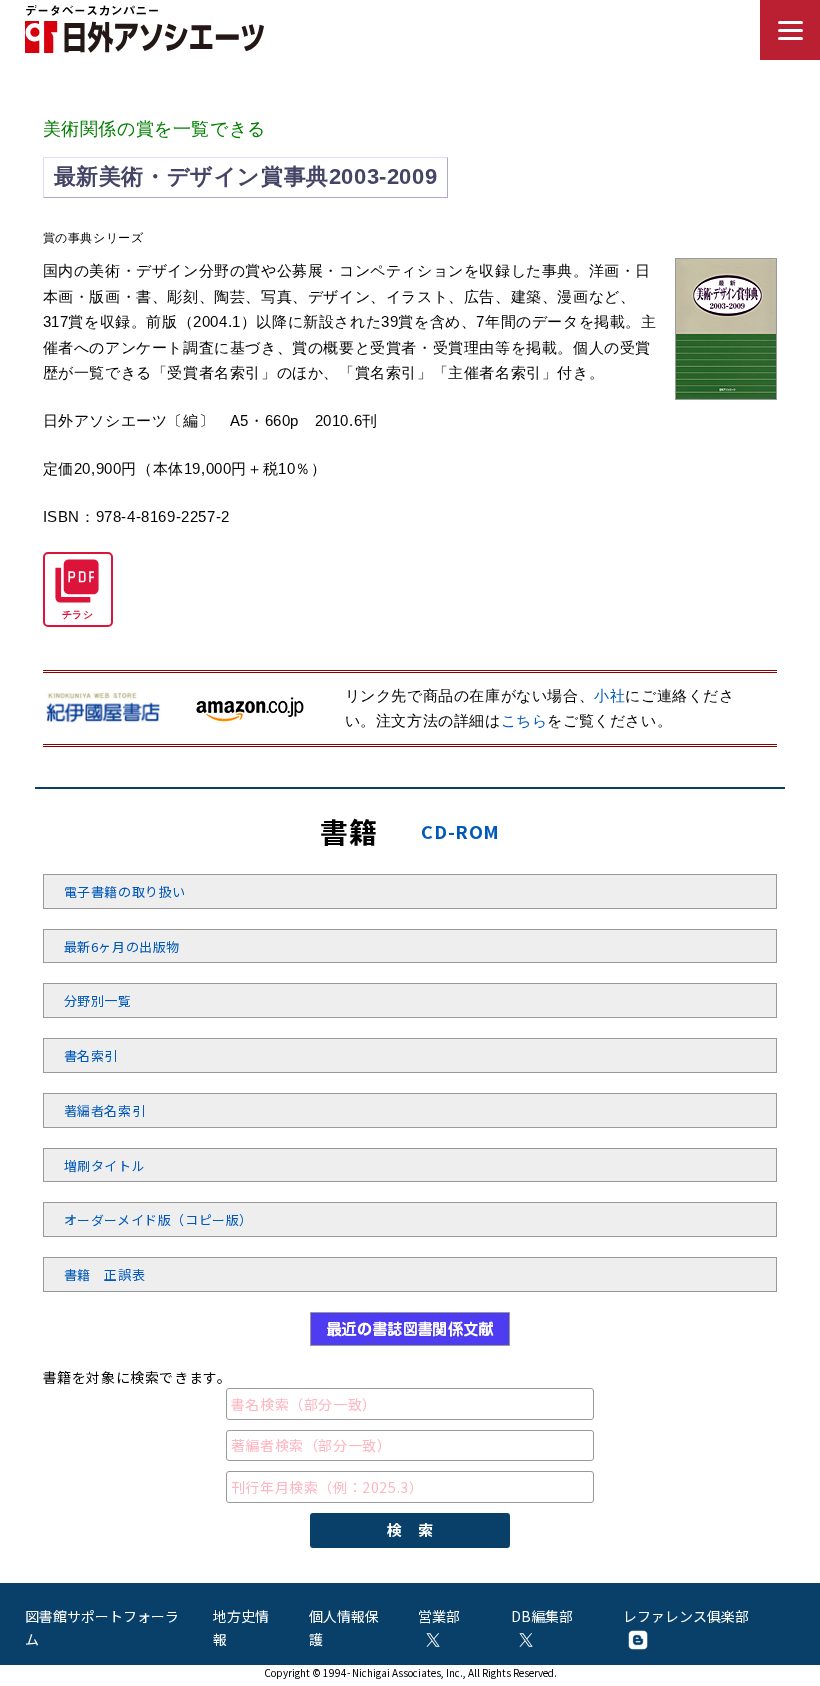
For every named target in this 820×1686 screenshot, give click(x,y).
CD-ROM (460, 831)
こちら (524, 720)
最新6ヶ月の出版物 (122, 946)
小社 (609, 695)
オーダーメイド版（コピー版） (158, 1219)
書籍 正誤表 (105, 1274)
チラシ (78, 614)
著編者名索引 (105, 1110)
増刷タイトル (105, 1165)
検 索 (410, 1529)
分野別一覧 (98, 1000)
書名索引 (91, 1055)
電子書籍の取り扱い (125, 891)
